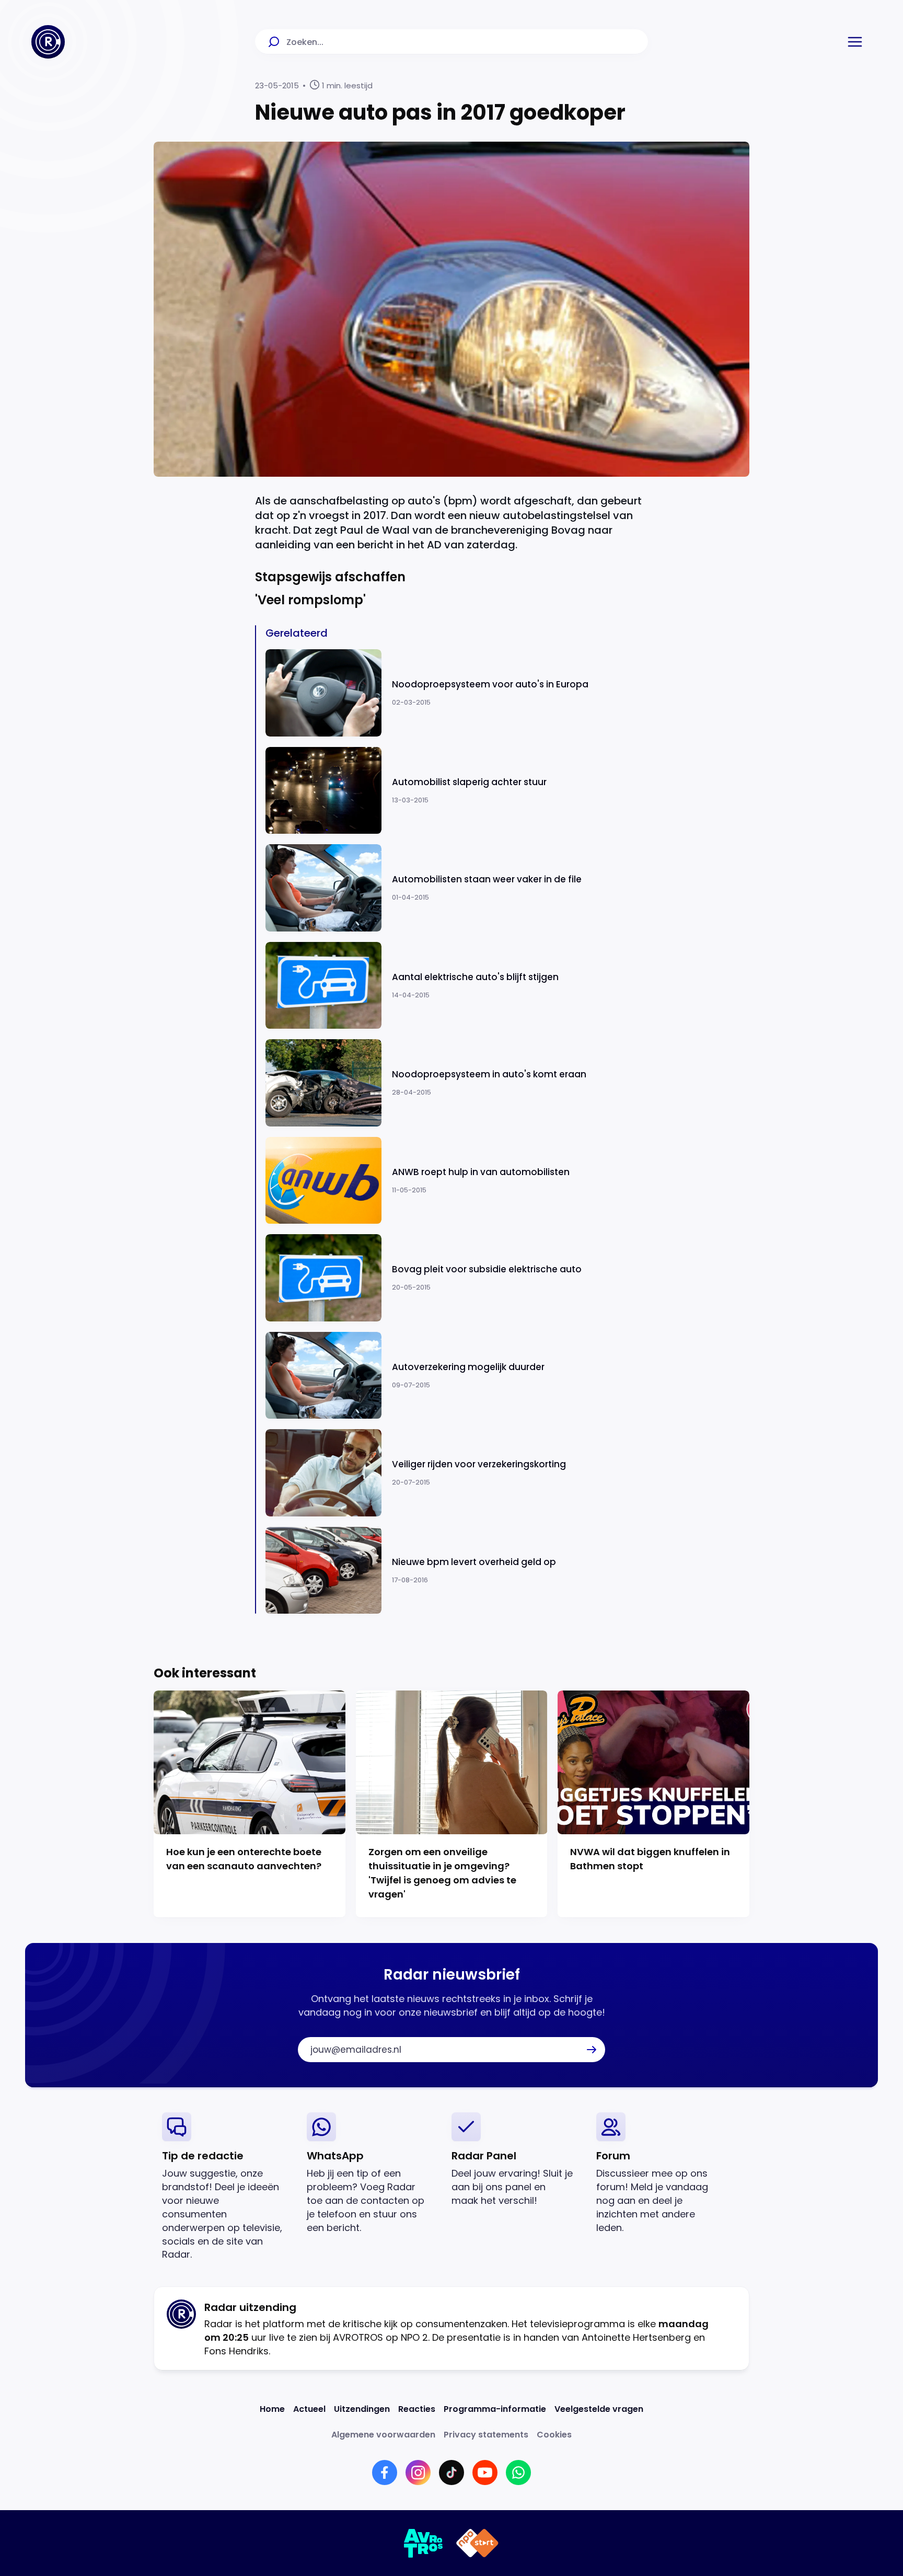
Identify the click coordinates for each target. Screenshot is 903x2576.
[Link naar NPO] (477, 2543)
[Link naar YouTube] (485, 2472)
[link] (226, 2187)
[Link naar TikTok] (451, 2472)
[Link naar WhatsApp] (518, 2472)
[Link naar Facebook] (385, 2472)
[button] (855, 42)
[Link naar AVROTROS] (424, 2543)
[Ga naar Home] (48, 42)
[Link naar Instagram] (418, 2472)
